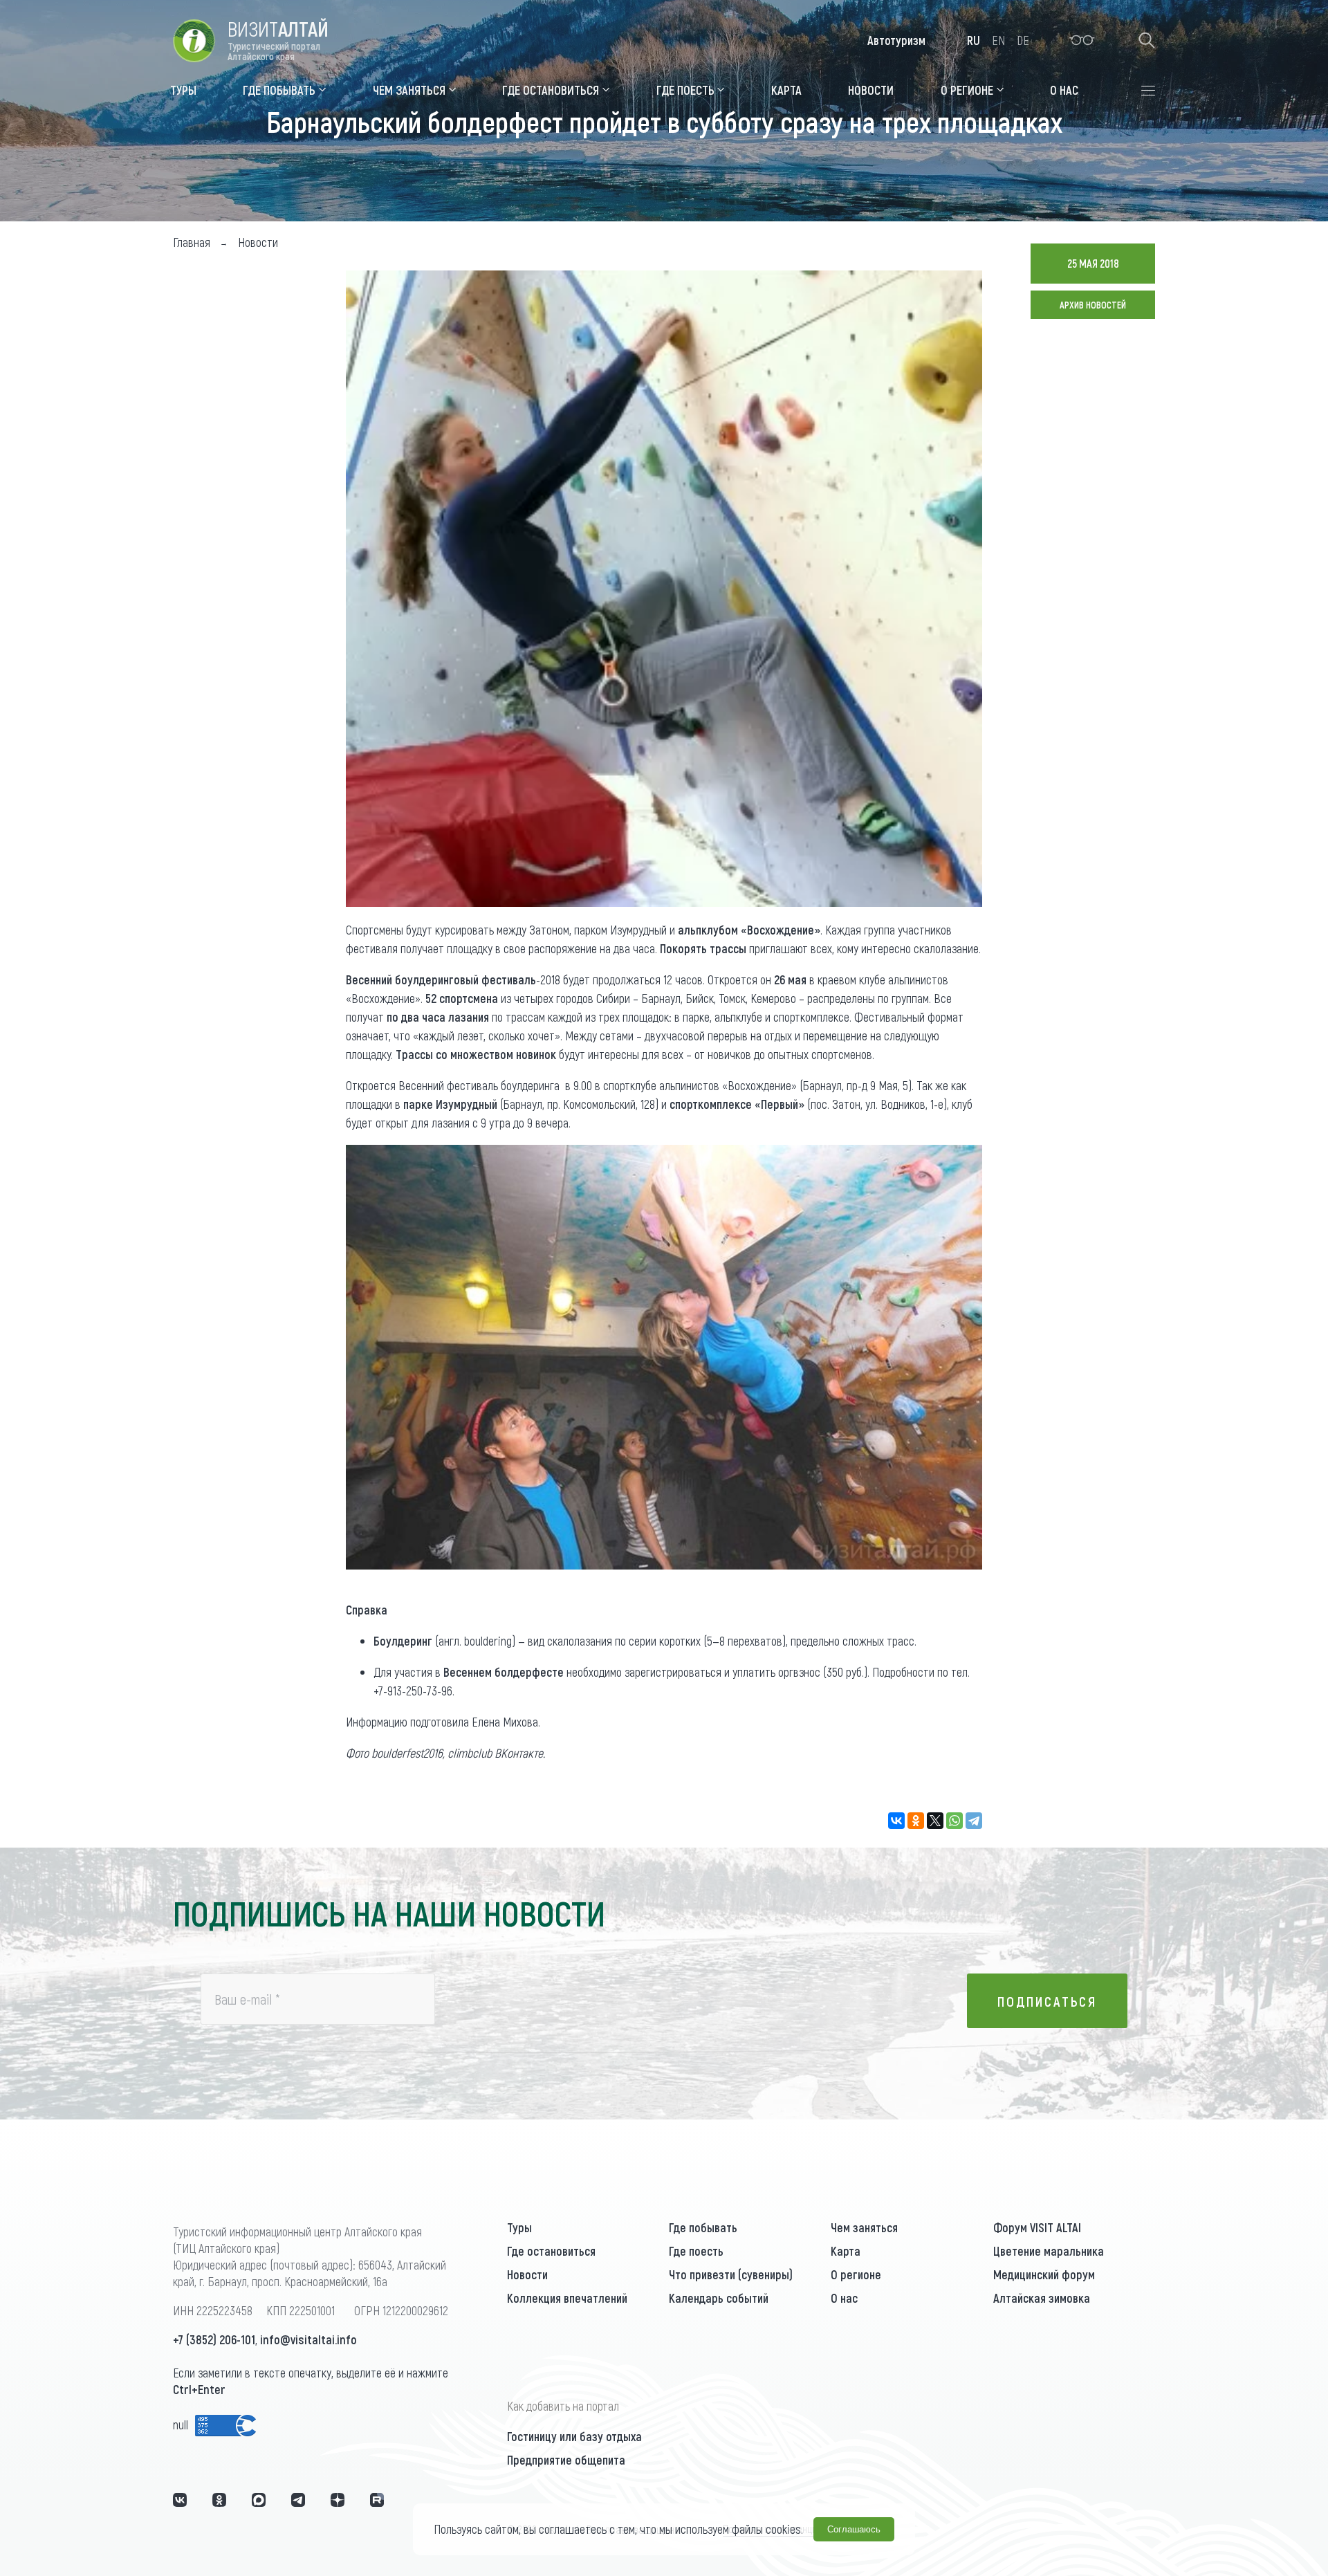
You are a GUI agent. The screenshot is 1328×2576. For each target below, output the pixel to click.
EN (998, 40)
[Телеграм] (298, 2500)
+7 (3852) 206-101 (214, 2339)
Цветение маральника (1049, 2251)
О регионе (856, 2274)
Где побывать (703, 2227)
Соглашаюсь (854, 2529)
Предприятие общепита (566, 2460)
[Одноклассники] (916, 1821)
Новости (527, 2274)
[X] (935, 1821)
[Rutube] (377, 2500)
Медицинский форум (1044, 2274)
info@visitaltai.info (308, 2339)
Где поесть (696, 2251)
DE (1023, 40)
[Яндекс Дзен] (338, 2500)
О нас (844, 2298)
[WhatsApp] (954, 1821)
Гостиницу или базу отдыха (574, 2436)
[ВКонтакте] (896, 1821)
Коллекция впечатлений (567, 2298)
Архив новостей (1093, 305)
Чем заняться (864, 2227)
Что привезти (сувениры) (731, 2274)
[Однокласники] (219, 2500)
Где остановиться (551, 2251)
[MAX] (259, 2500)
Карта (846, 2251)
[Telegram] (974, 1821)
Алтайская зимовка (1042, 2298)
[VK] (180, 2500)
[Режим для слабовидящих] (1082, 40)
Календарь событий (719, 2298)
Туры (519, 2227)
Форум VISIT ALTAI (1037, 2227)
